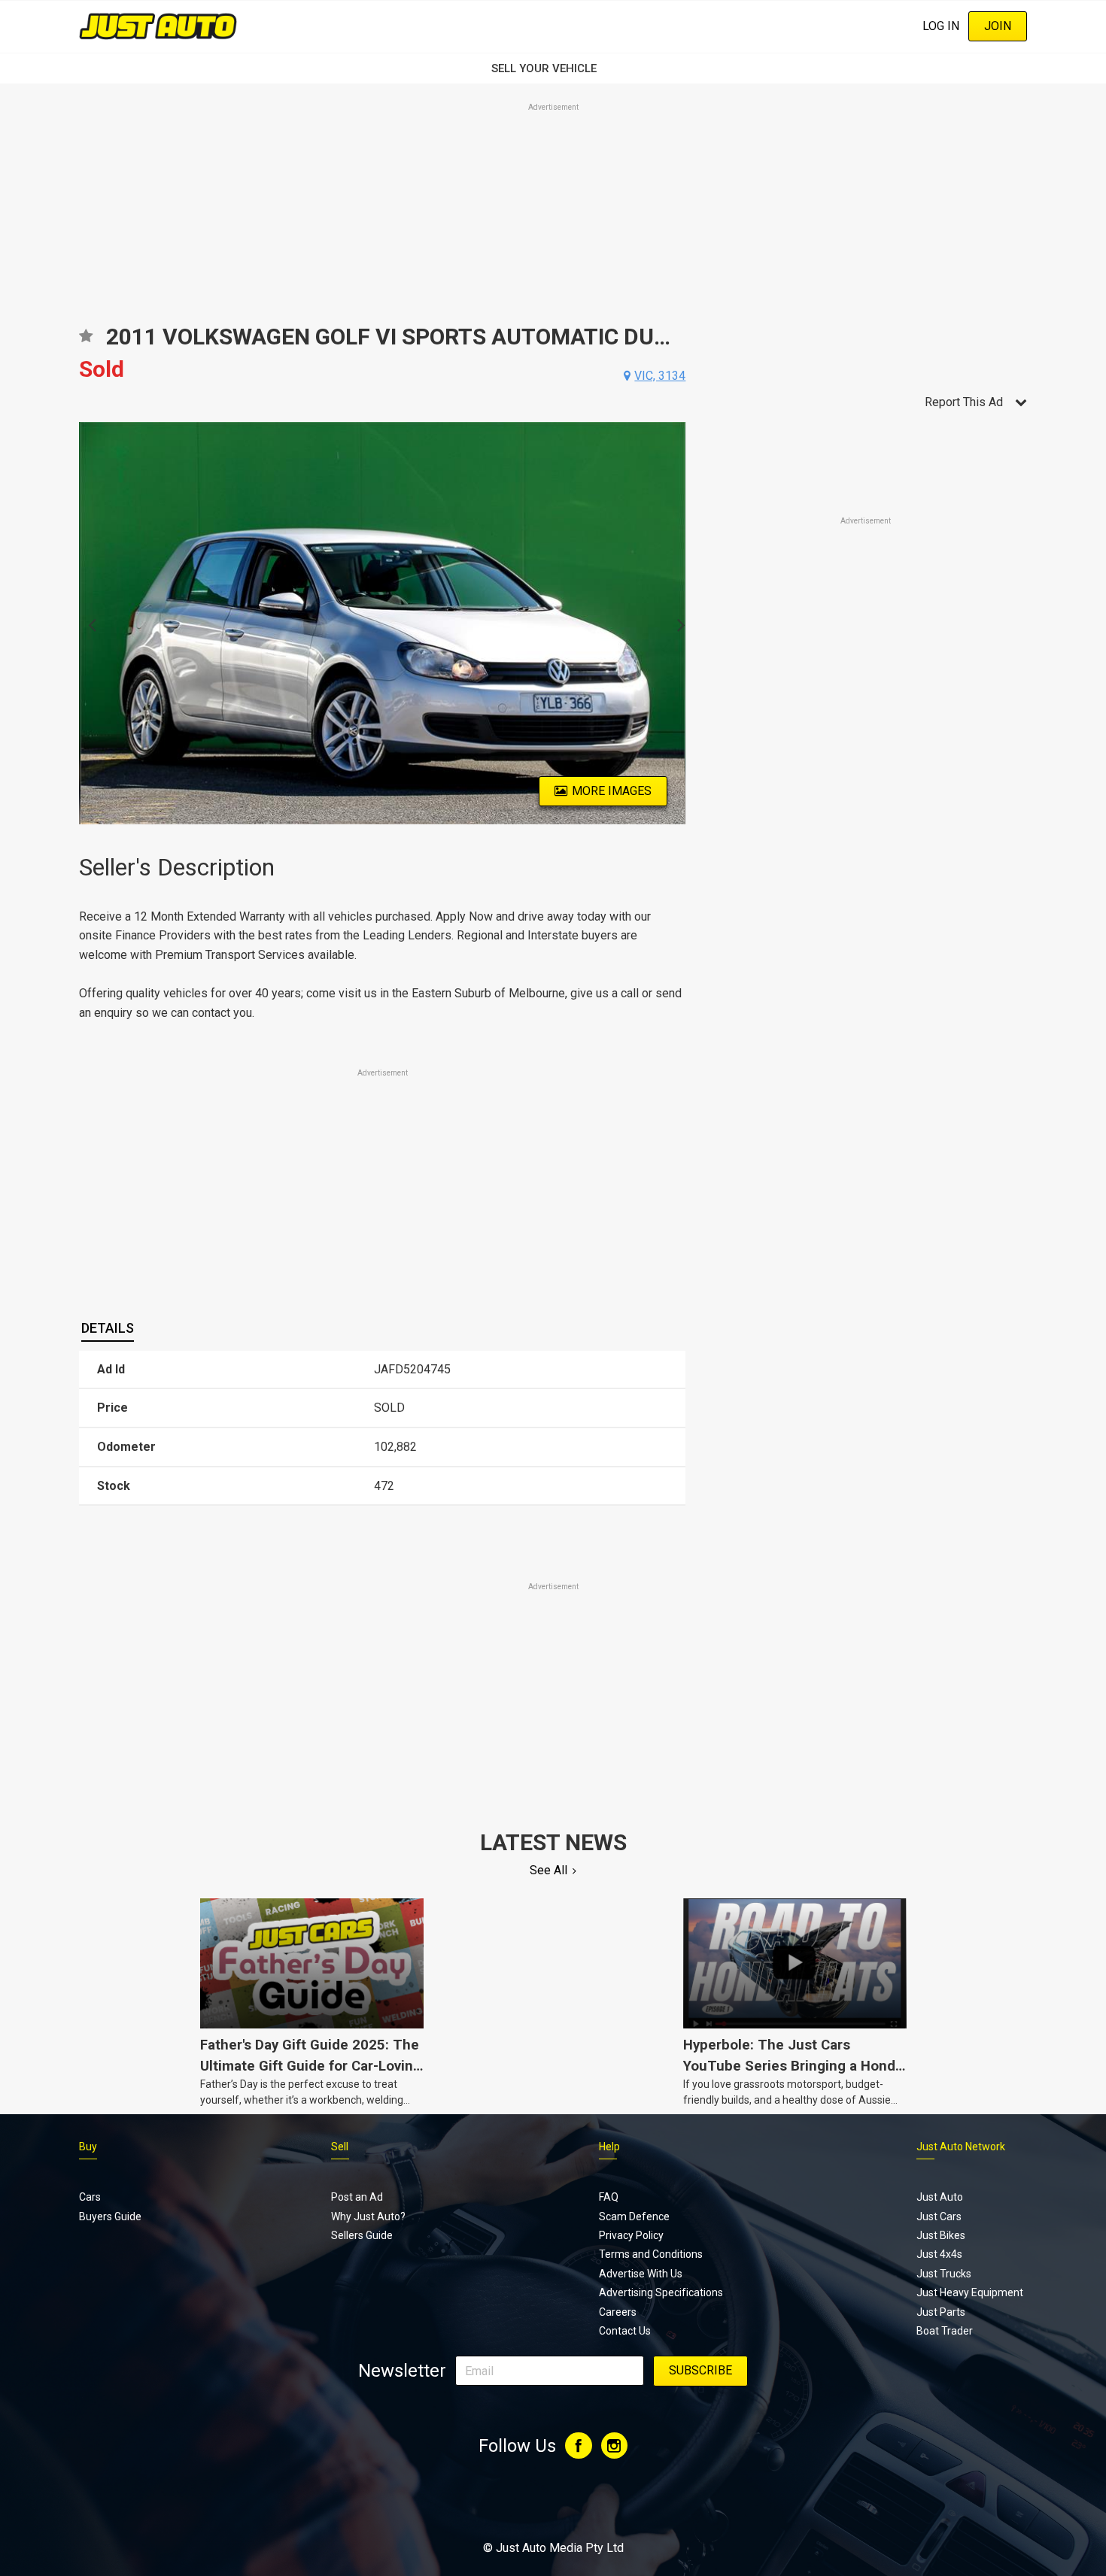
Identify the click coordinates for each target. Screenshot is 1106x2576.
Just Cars (939, 2216)
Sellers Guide (362, 2235)
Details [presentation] (108, 1328)
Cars (90, 2197)
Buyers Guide (110, 2216)
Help (609, 2147)
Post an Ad (357, 2197)
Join (998, 26)
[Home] (158, 26)
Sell (340, 2147)
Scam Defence (634, 2216)
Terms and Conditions (651, 2254)
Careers (618, 2312)
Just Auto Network (961, 2147)
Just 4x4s (939, 2254)
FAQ (609, 2197)
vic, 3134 (660, 376)
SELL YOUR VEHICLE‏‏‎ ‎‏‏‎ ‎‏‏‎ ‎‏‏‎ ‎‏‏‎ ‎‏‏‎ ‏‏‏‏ (553, 68)
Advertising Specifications (661, 2292)
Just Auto (940, 2197)
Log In (941, 26)
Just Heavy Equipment (970, 2292)
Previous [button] (88, 624)
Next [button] (677, 624)
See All (548, 1870)
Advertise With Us (641, 2274)
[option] (383, 623)
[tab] (108, 1328)
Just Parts (941, 2312)
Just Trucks (944, 2274)
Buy (88, 2147)
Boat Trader (945, 2331)
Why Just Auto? (368, 2216)
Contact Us (625, 2331)
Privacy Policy (631, 2235)
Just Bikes (941, 2235)
